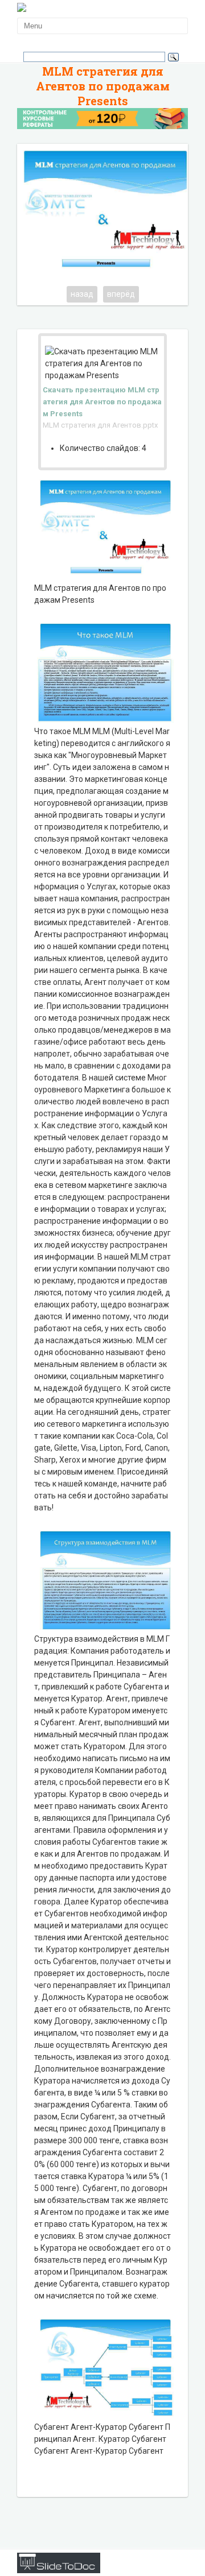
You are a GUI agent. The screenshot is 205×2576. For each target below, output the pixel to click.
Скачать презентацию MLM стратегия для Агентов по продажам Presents (102, 402)
